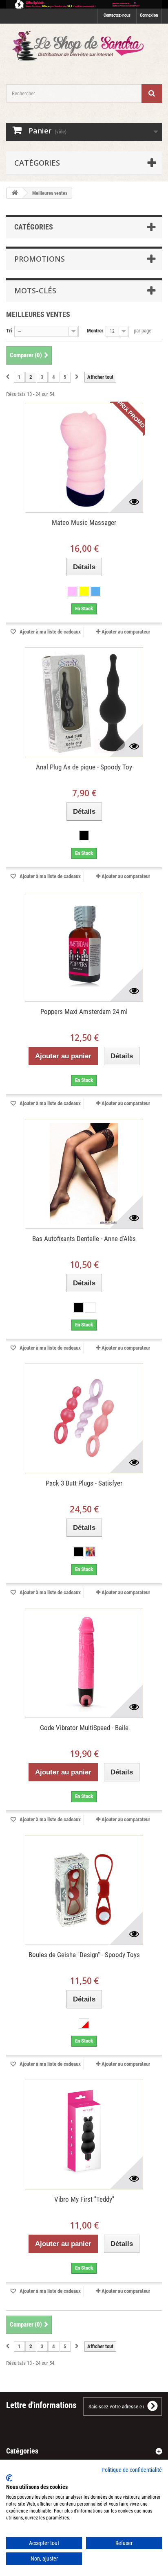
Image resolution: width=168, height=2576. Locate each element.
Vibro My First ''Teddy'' (84, 2199)
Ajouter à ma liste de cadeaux (50, 632)
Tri (9, 331)
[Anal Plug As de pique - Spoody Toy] (84, 702)
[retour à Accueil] (15, 193)
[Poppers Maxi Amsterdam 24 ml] (84, 947)
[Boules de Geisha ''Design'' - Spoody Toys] (84, 1890)
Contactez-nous (117, 15)
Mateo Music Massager (84, 522)
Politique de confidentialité (132, 2470)
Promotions (40, 259)
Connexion (149, 15)
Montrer (95, 331)
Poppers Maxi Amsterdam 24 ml (84, 1012)
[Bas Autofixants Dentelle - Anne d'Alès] (84, 1174)
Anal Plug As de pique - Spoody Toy (84, 767)
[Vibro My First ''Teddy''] (84, 2135)
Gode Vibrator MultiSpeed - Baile (84, 1728)
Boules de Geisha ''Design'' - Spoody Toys (84, 1955)
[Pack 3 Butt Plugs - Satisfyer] (84, 1418)
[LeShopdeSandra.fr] (84, 47)
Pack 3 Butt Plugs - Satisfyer (84, 1483)
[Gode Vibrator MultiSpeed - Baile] (84, 1663)
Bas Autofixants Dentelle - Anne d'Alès (84, 1239)
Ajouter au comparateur (126, 632)
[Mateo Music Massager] (84, 458)
